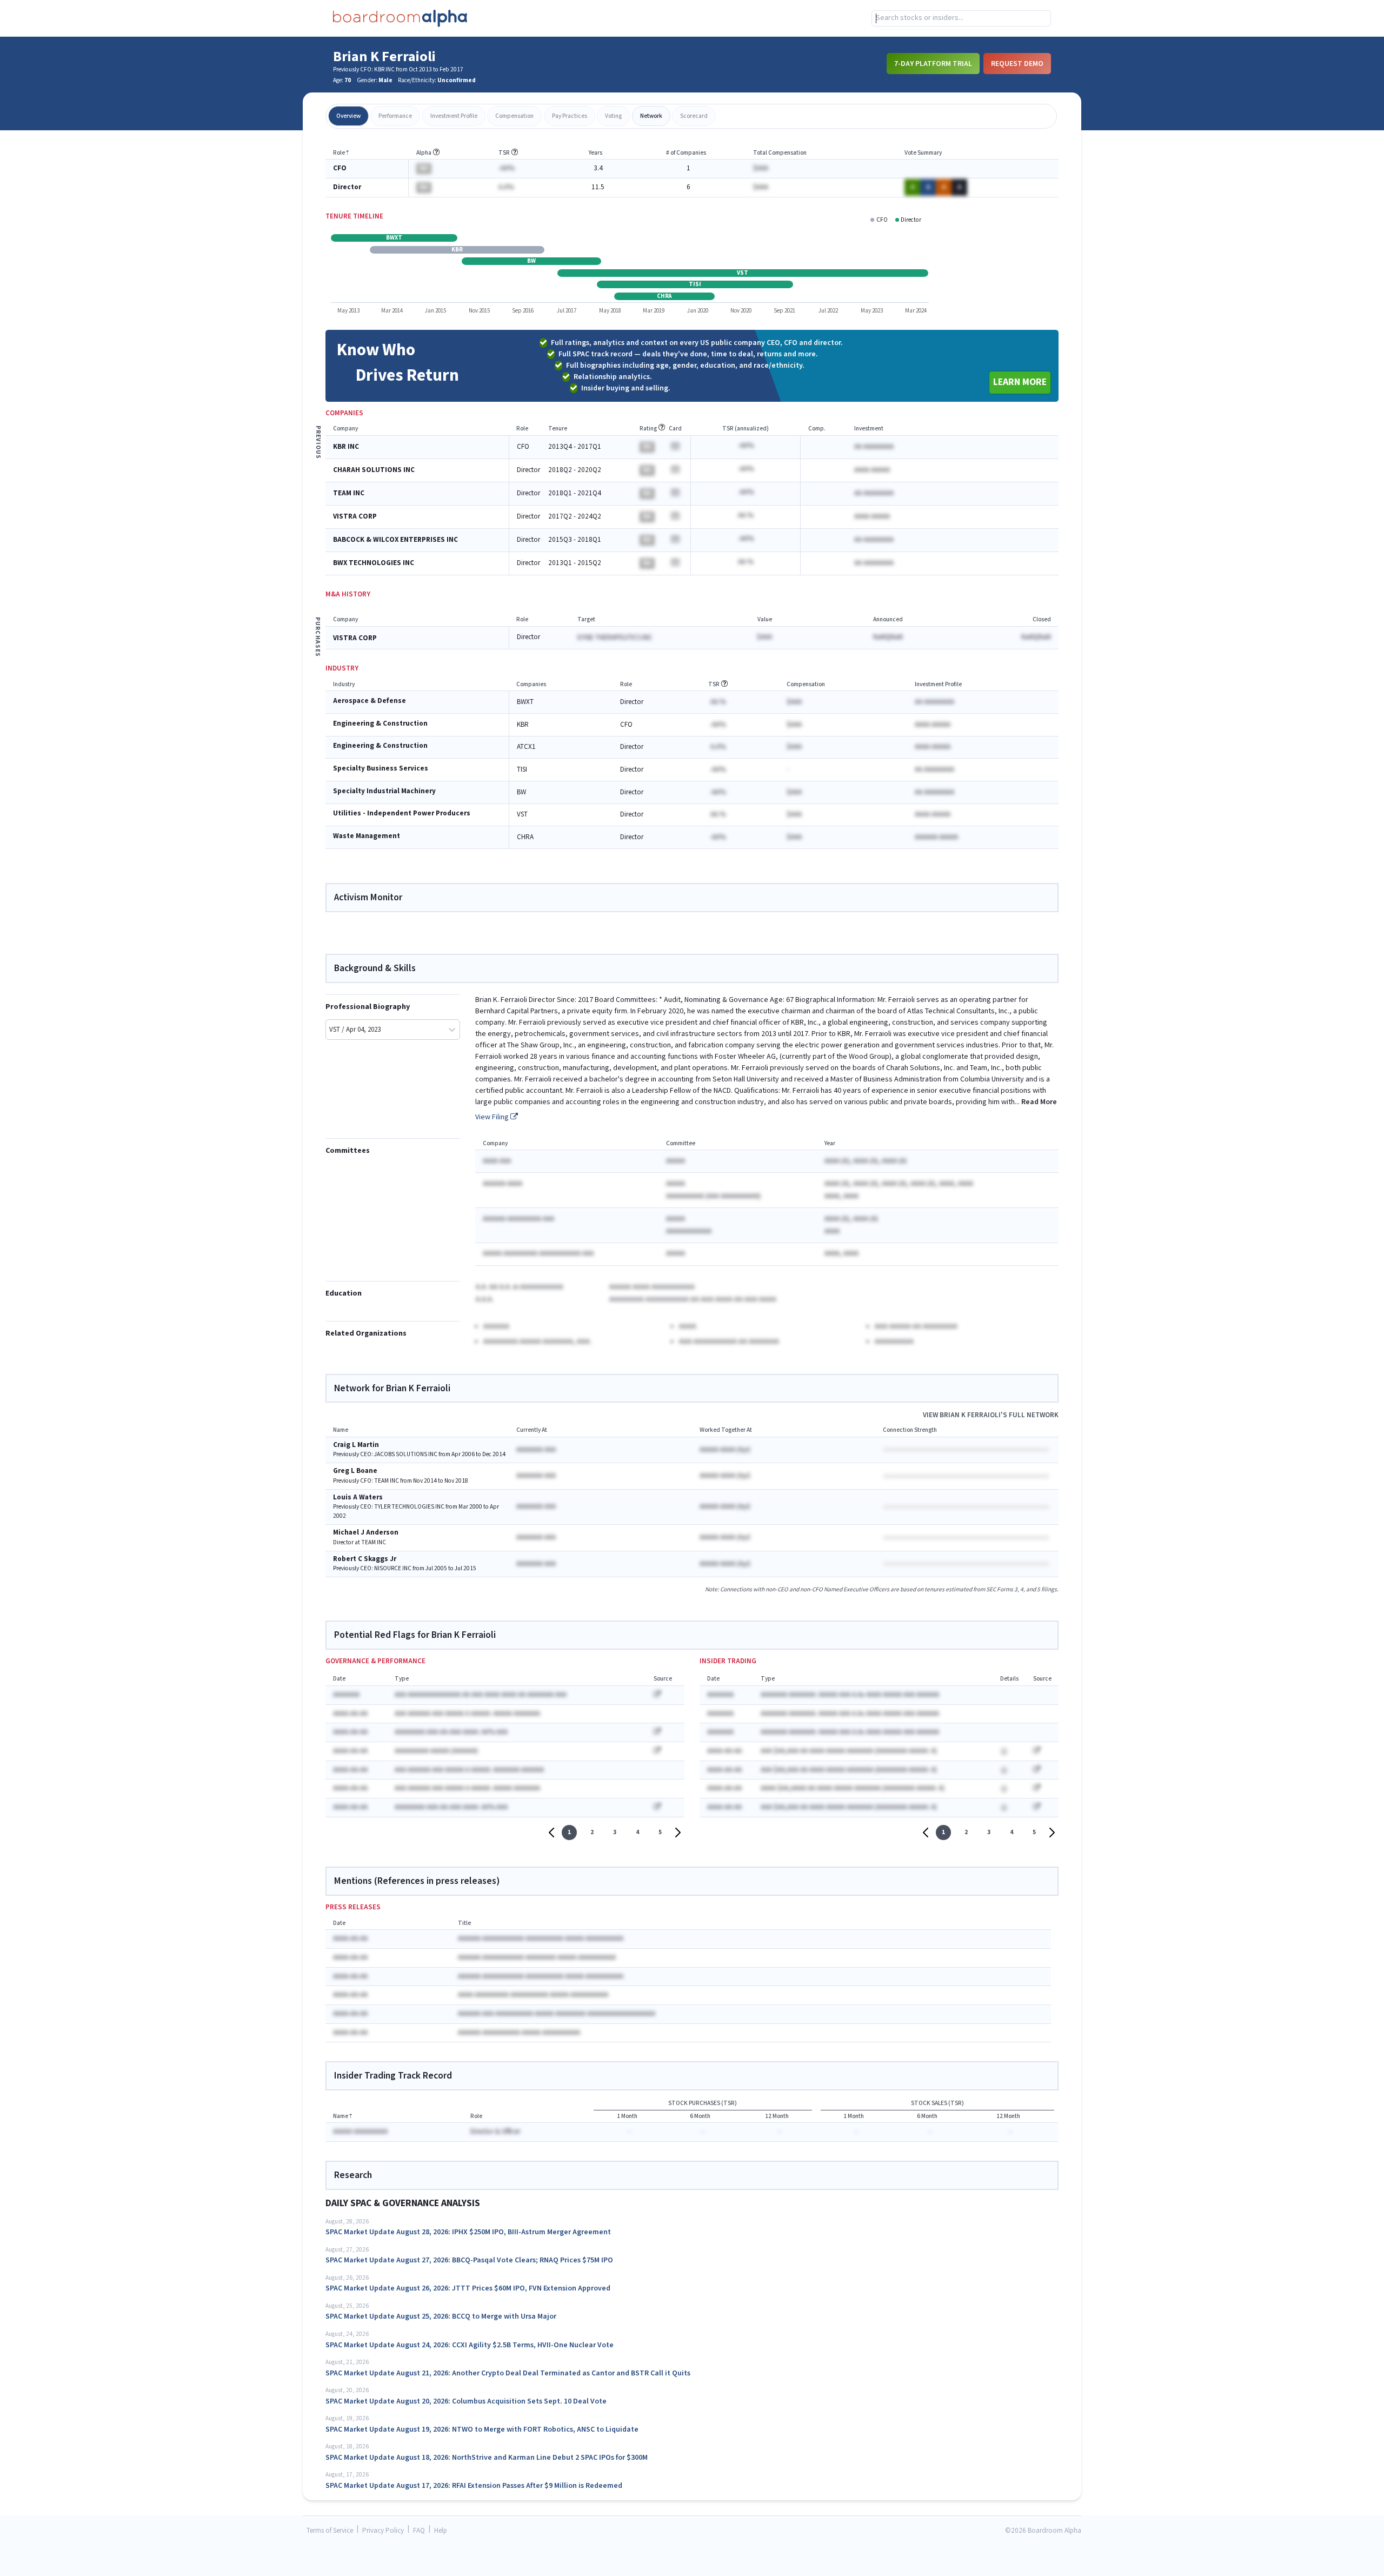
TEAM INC (349, 493)
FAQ (419, 2531)
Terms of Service (330, 2531)
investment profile (454, 116)
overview (348, 116)
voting (613, 116)
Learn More (1020, 382)
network (651, 116)
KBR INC (346, 447)
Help (441, 2531)
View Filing (493, 1117)
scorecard (694, 116)
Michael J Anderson (366, 1533)
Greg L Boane (355, 1471)
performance (395, 116)
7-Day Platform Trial (933, 63)
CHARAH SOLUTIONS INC (374, 470)
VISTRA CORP (355, 517)
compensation (514, 116)
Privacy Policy (383, 2531)
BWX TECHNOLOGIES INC (374, 563)
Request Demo (1017, 63)
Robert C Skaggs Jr (365, 1559)
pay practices (570, 116)
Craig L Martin (356, 1445)
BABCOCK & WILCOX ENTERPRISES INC (395, 540)
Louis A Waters (358, 1498)
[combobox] (961, 18)
